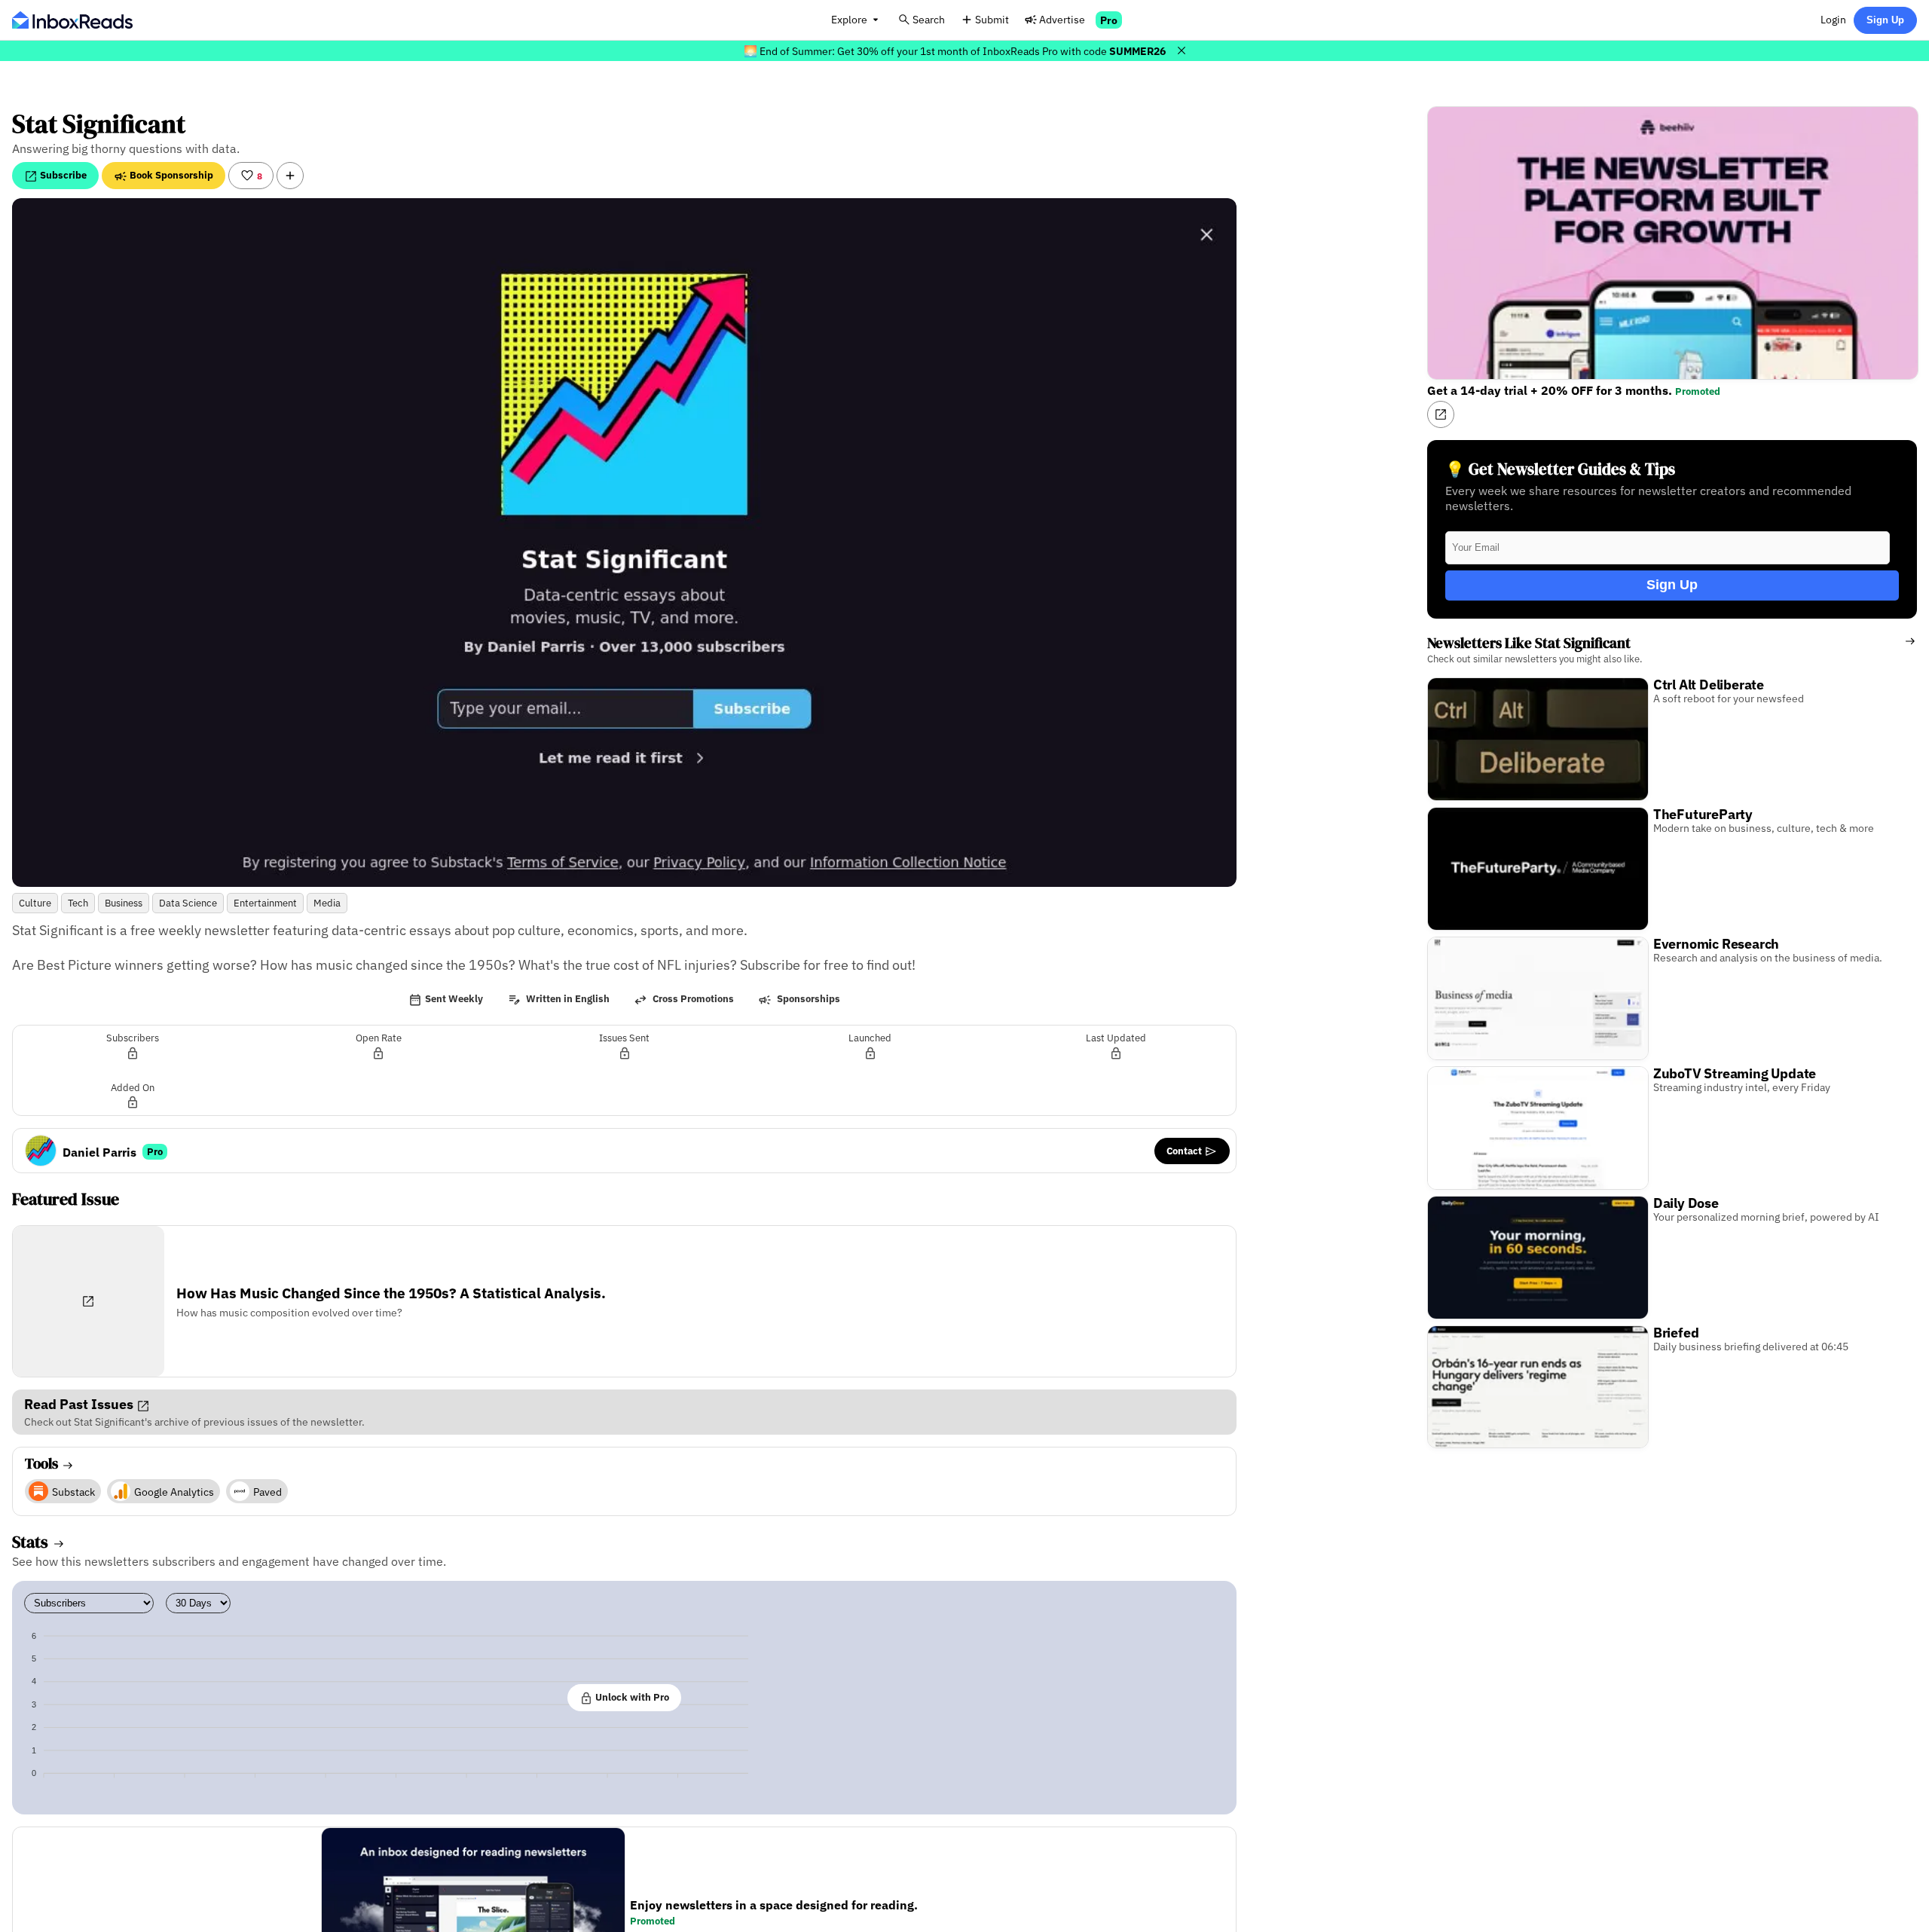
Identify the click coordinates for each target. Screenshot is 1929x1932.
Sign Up (1885, 20)
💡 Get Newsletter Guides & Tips (1560, 469)
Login (1833, 19)
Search (929, 19)
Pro (1109, 20)
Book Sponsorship (170, 175)
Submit (992, 19)
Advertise (1062, 19)
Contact (1185, 1151)
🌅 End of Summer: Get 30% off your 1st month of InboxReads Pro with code (955, 51)
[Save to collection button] (290, 176)
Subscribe (62, 175)
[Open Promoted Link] (1441, 414)
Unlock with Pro (631, 1697)
